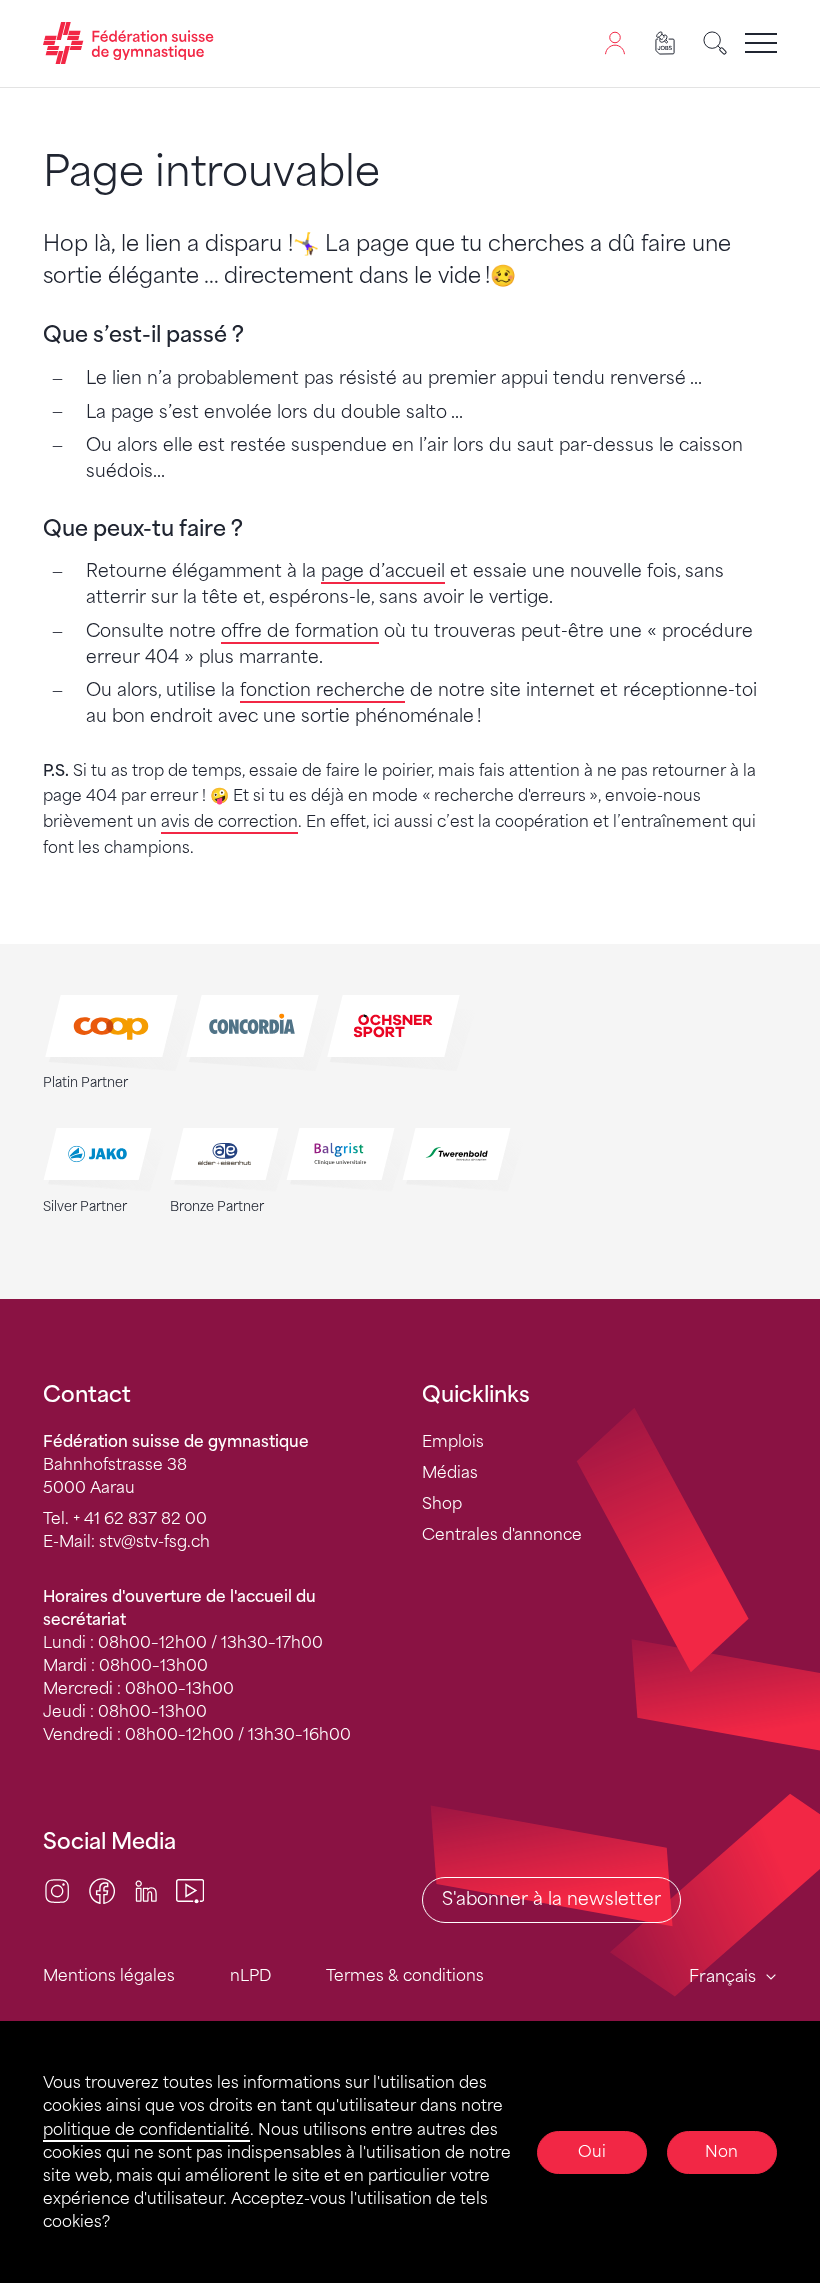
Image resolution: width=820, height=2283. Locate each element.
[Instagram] (57, 1890)
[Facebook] (102, 1890)
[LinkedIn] (146, 1890)
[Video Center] (190, 1890)
